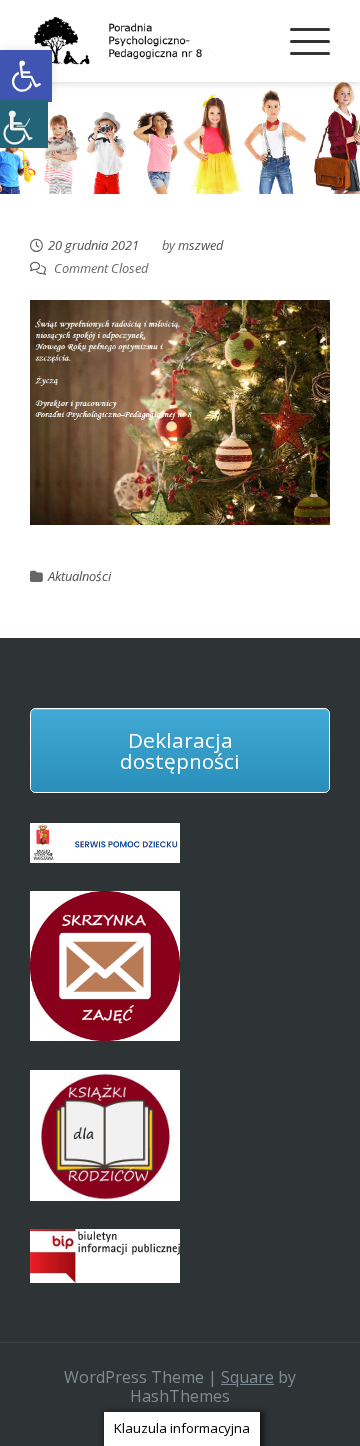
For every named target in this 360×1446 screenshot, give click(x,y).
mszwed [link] (200, 245)
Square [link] (247, 1377)
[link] (26, 76)
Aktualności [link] (79, 576)
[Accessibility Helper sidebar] (24, 124)
